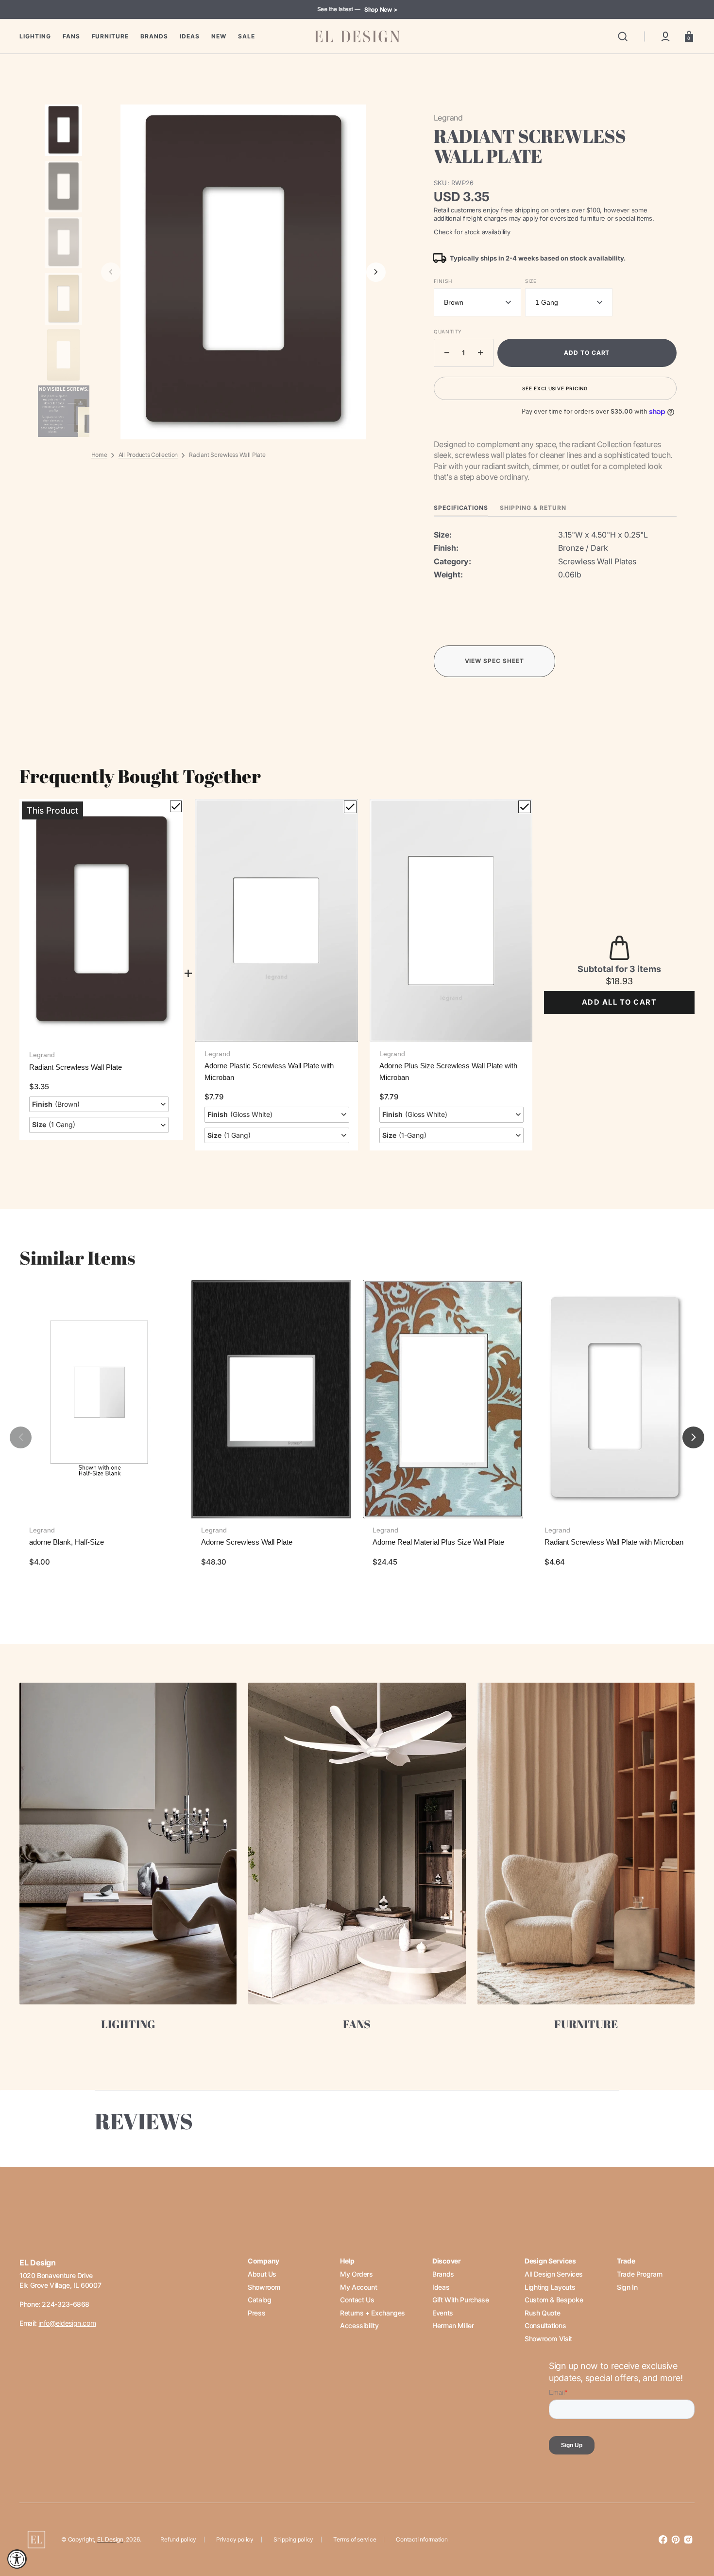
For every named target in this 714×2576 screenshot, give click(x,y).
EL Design (110, 2539)
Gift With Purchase (461, 2300)
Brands (443, 2274)
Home (99, 455)
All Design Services (554, 2274)
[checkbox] (176, 806)
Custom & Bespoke (554, 2300)
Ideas (441, 2287)
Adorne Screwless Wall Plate (247, 1542)
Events (443, 2313)
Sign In (627, 2287)
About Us (262, 2274)
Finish (443, 281)
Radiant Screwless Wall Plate (76, 1067)
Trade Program (639, 2274)
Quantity (448, 331)
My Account (358, 2287)
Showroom (264, 2287)
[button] (623, 36)
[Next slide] (376, 272)
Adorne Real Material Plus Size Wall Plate (438, 1542)
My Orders (357, 2274)
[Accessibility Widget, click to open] (17, 2559)
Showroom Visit (548, 2339)
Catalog (259, 2300)
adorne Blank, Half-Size (67, 1542)
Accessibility (359, 2325)
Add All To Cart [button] (619, 1002)
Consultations (545, 2325)
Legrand (42, 1055)
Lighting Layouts (550, 2287)
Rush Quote (542, 2313)
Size (531, 281)
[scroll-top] (693, 2526)
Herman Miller (453, 2325)
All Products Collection (148, 455)
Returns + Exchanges (373, 2313)
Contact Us (357, 2300)
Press (256, 2313)
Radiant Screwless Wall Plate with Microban (614, 1542)
